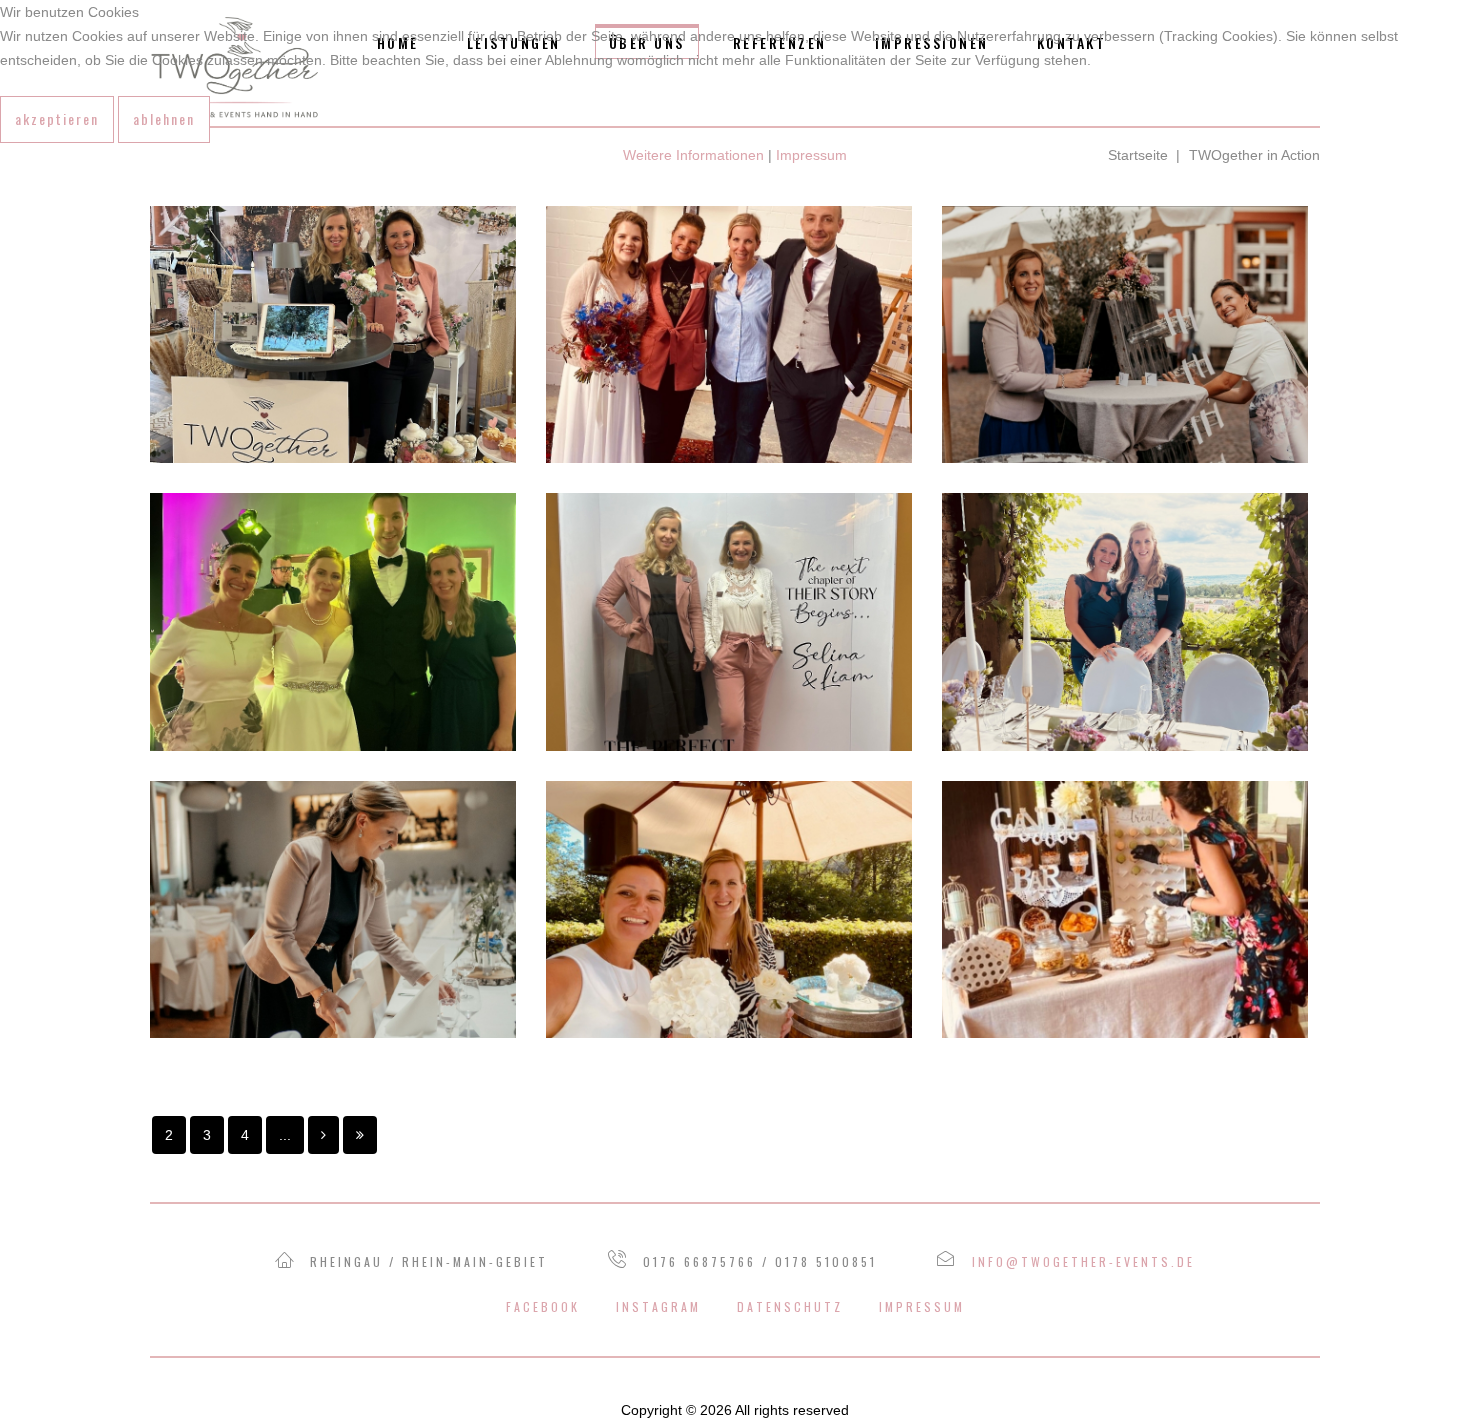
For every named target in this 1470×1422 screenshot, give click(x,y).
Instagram (658, 1306)
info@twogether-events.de (1083, 1261)
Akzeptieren (57, 118)
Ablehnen (164, 118)
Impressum (922, 1306)
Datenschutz (790, 1306)
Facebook (543, 1306)
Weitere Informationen (693, 155)
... (285, 1135)
